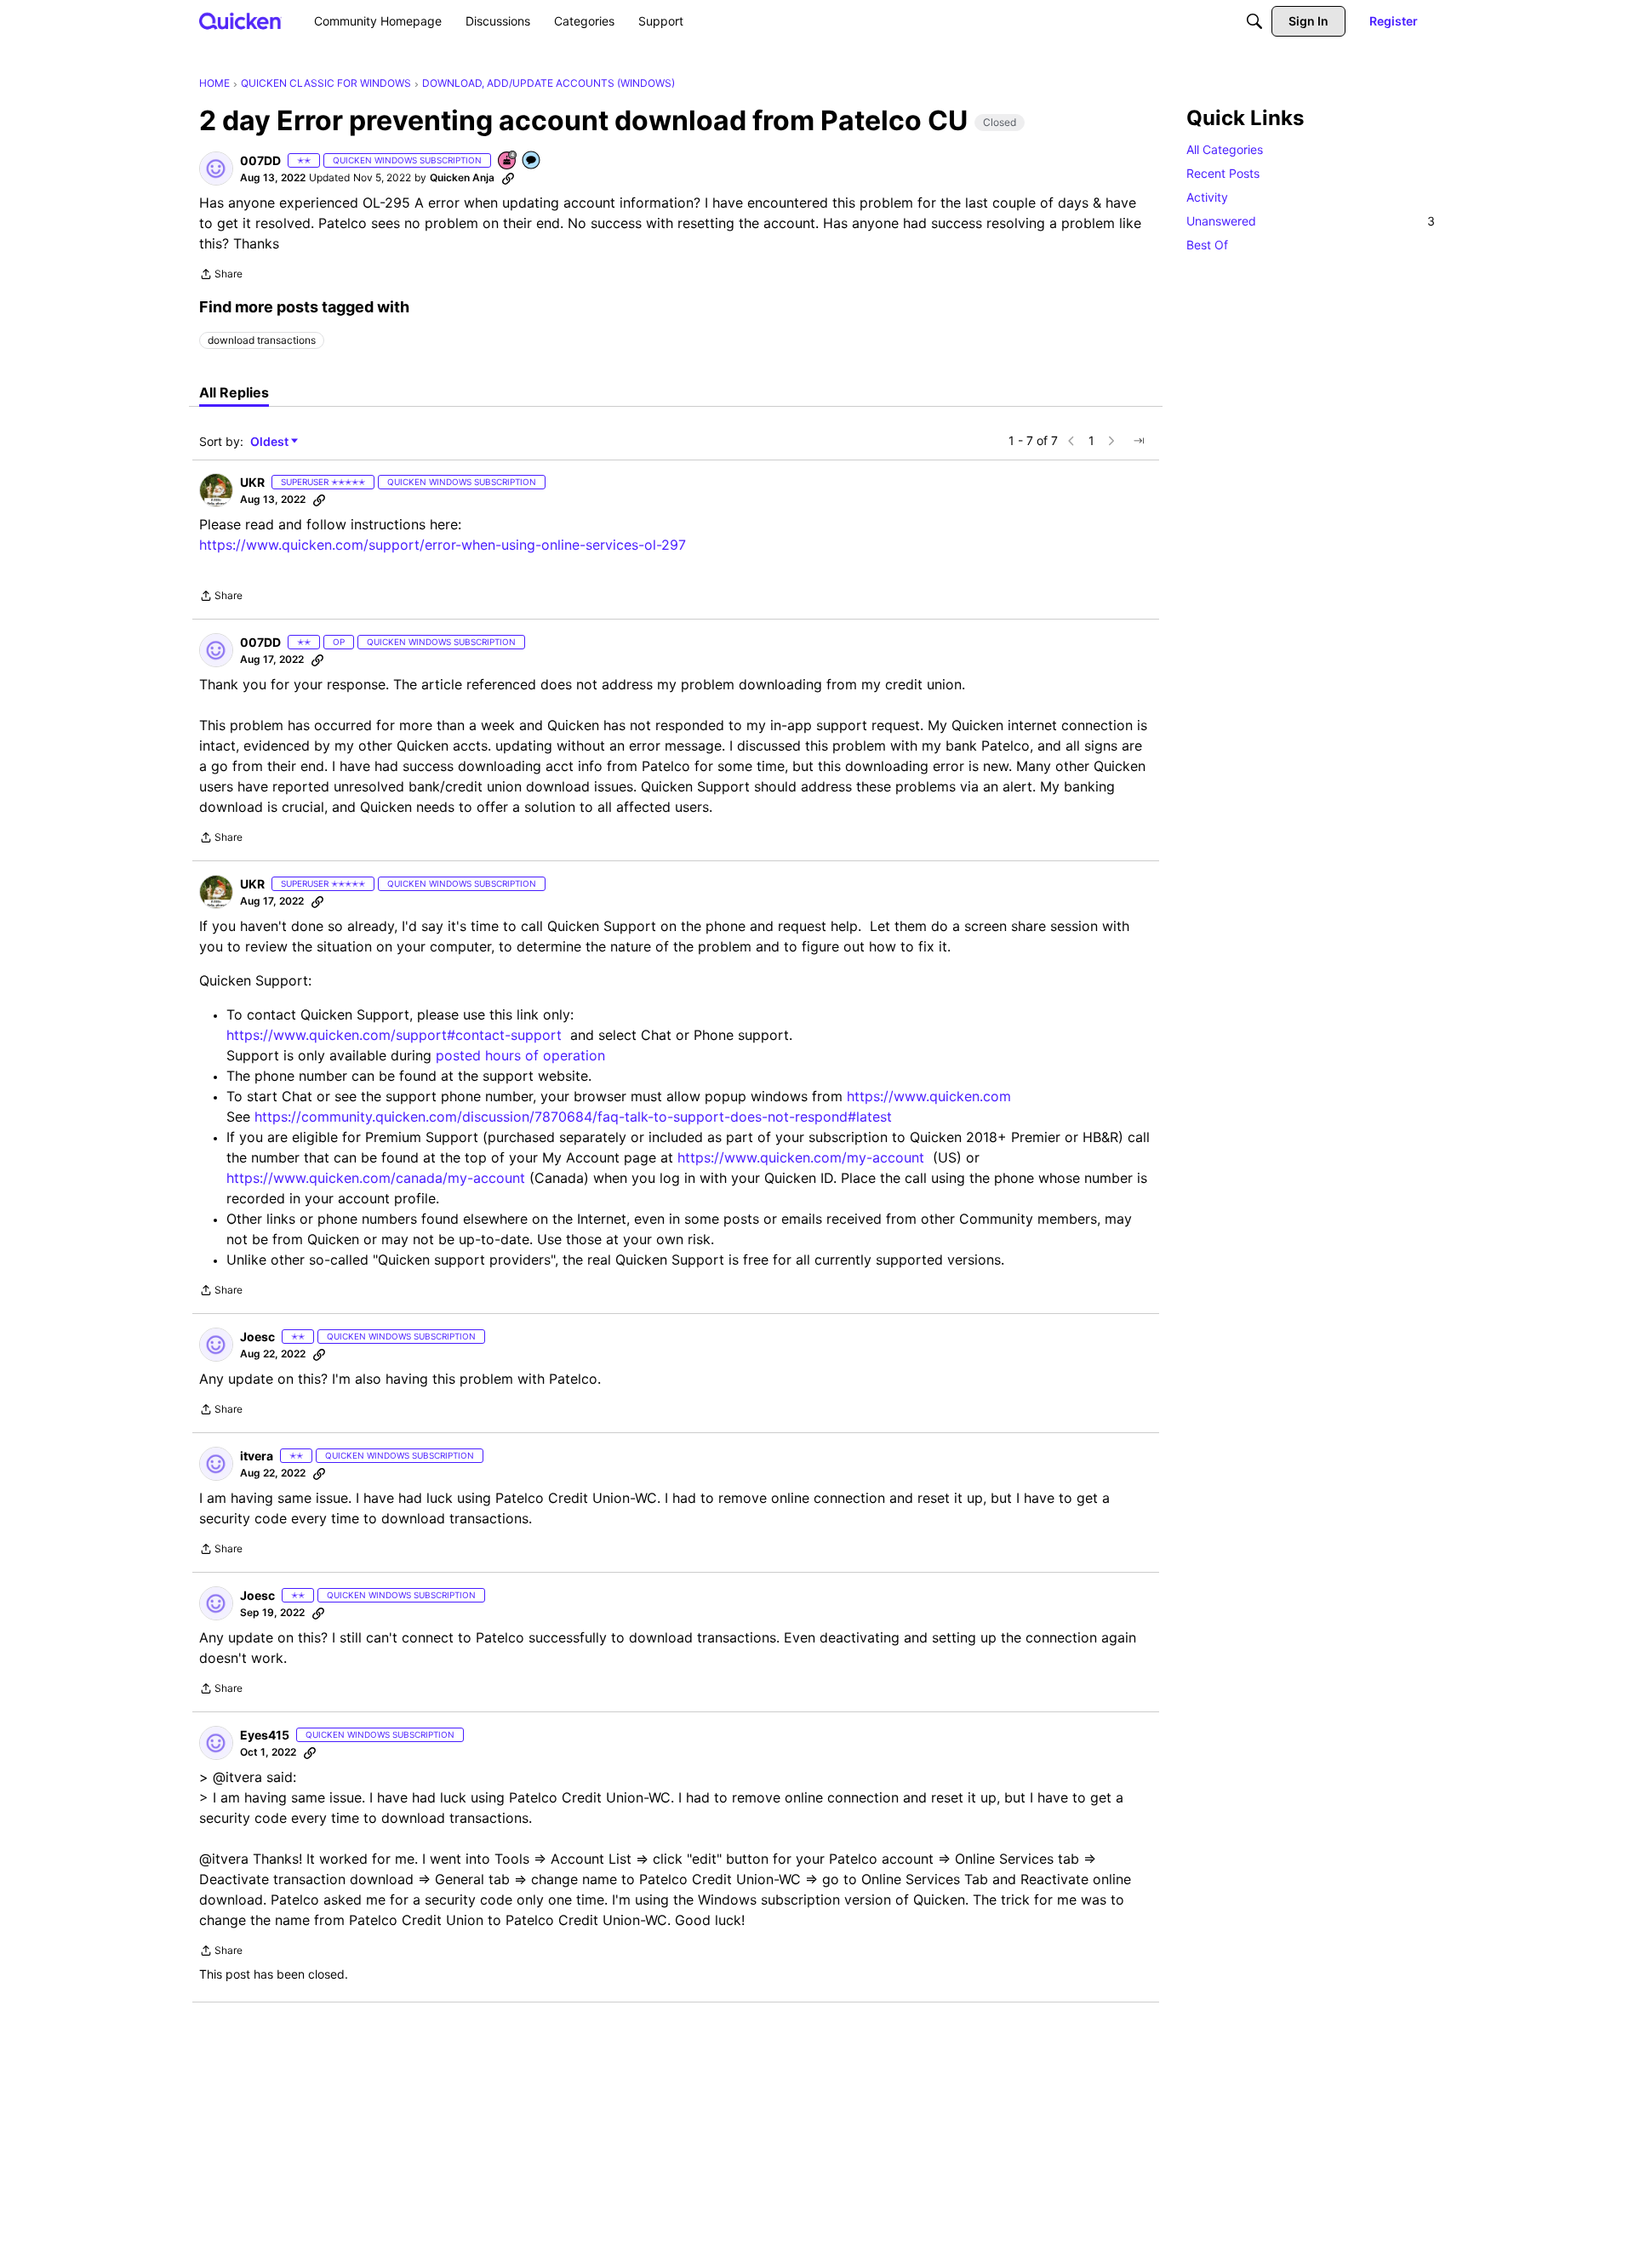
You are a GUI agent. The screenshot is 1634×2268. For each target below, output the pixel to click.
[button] (216, 169)
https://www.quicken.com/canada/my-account (376, 1178)
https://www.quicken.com (929, 1096)
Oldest (271, 442)
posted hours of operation (520, 1055)
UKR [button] (252, 482)
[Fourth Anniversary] (508, 161)
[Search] (1254, 21)
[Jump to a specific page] (1139, 441)
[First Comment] (532, 161)
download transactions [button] (262, 340)
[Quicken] (240, 21)
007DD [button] (260, 160)
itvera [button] (257, 1456)
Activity (1207, 197)
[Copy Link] (508, 178)
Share (221, 276)
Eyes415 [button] (265, 1735)
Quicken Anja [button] (462, 177)
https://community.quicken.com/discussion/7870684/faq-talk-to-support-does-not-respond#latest (573, 1117)
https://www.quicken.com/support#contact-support (394, 1035)
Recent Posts (1223, 173)
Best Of (1207, 245)
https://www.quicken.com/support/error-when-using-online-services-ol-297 (443, 545)
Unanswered (1311, 221)
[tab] (234, 392)
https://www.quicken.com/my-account (801, 1157)
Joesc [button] (257, 1337)
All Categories (1225, 149)
